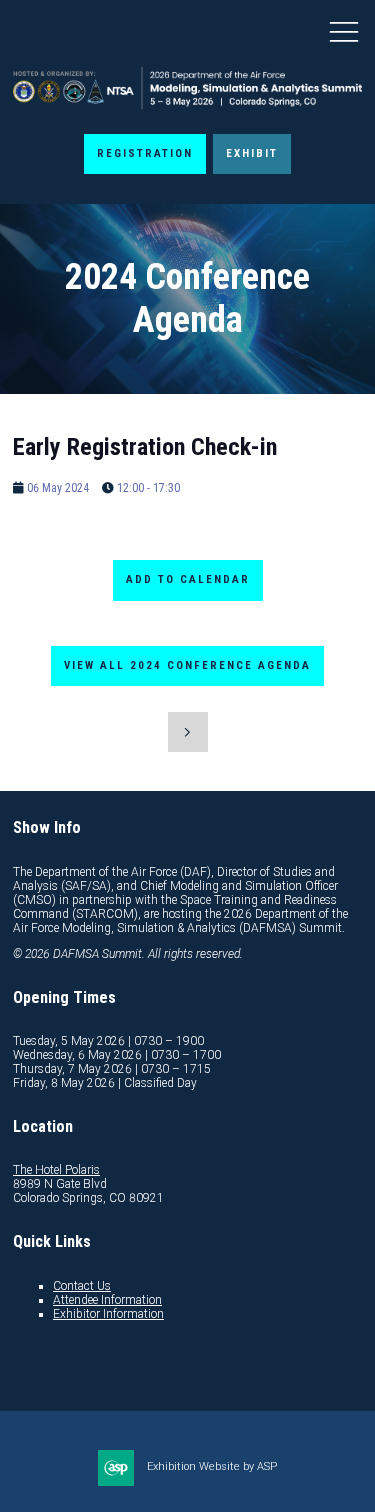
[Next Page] (188, 732)
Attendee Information (107, 1300)
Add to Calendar (188, 579)
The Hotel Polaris (56, 1170)
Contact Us (82, 1286)
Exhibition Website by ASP (212, 1466)
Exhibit (252, 153)
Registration (145, 153)
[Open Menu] (344, 31)
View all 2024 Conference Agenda (187, 665)
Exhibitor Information (108, 1314)
